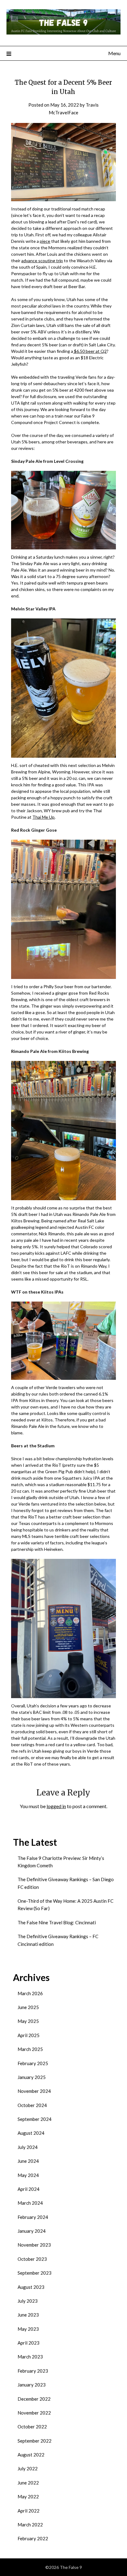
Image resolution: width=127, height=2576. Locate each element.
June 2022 (28, 2483)
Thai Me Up (43, 817)
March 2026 (30, 1993)
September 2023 (35, 2273)
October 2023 (32, 2259)
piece (45, 241)
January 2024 (32, 2231)
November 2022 (34, 2413)
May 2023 (28, 2329)
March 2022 (30, 2525)
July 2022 (28, 2468)
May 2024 (28, 2175)
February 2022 (33, 2538)
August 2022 (31, 2455)
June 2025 (28, 2007)
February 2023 (33, 2371)
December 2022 (34, 2399)
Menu (114, 53)
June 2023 (28, 2315)
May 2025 (28, 2021)
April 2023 (29, 2343)
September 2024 (35, 2119)
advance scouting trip (42, 261)
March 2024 (30, 2203)
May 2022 (28, 2497)
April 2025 (29, 2035)
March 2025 (30, 2049)
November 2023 (34, 2245)
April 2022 (29, 2511)
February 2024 (33, 2217)
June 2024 (28, 2161)
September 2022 (35, 2441)
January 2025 (32, 2077)
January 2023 (32, 2385)
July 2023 (28, 2301)
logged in (56, 1806)
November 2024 (34, 2091)
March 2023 (30, 2357)
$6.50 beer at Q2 (90, 351)
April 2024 (29, 2189)
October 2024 (32, 2105)
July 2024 (28, 2147)
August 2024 (31, 2133)
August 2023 (31, 2287)
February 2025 (33, 2063)
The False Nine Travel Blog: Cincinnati (57, 1922)
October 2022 (32, 2427)
